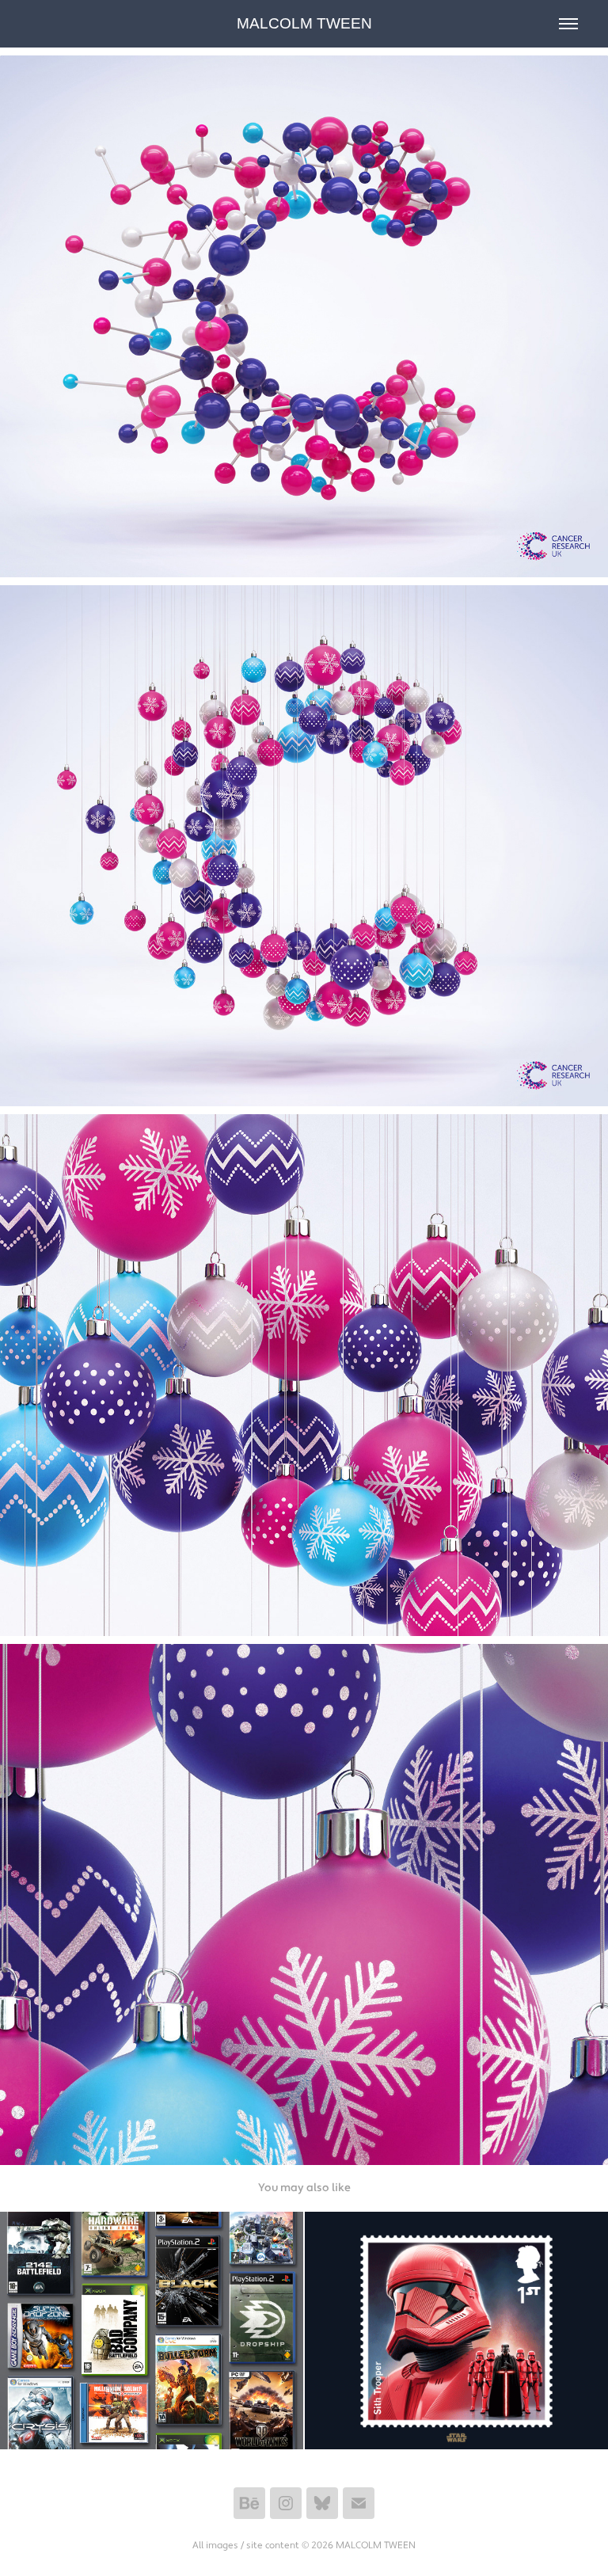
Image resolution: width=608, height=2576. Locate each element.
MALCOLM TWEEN (304, 23)
